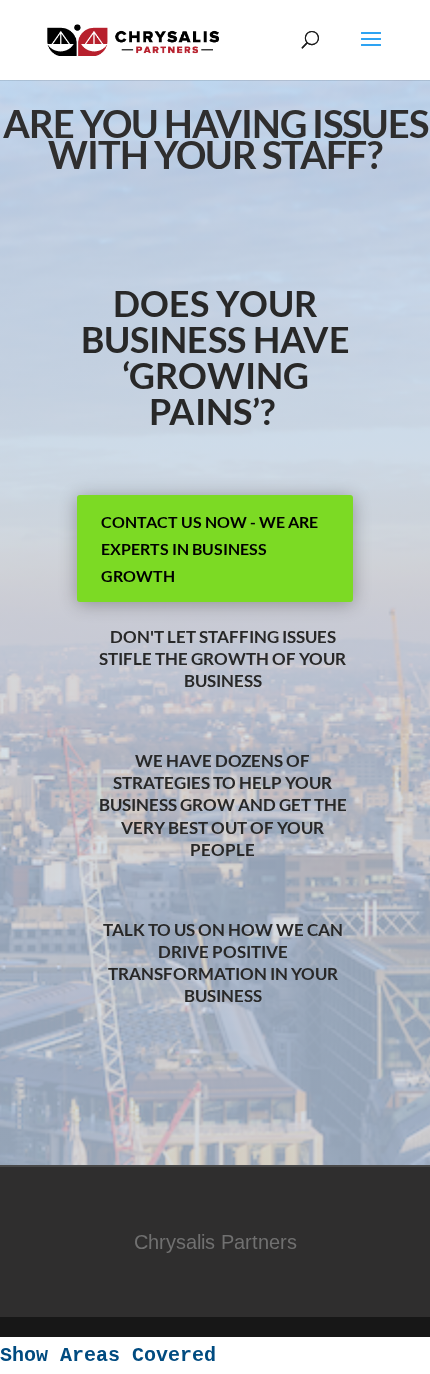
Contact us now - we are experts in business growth (209, 548)
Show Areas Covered (108, 1355)
